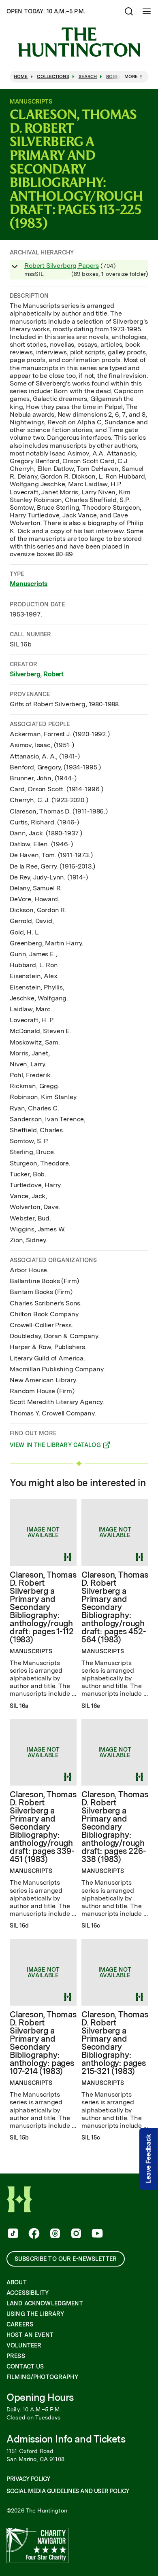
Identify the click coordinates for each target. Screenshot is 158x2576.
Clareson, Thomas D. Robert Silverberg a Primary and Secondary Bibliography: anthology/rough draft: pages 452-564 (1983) (115, 1607)
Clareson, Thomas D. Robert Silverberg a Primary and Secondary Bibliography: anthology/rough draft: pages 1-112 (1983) (43, 1607)
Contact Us (25, 2366)
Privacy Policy (28, 2479)
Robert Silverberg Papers (62, 266)
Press (16, 2356)
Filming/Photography (42, 2377)
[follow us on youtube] (96, 2234)
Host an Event (30, 2335)
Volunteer (24, 2345)
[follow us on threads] (54, 2234)
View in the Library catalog (55, 1446)
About (17, 2282)
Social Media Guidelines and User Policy (68, 2491)
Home (21, 77)
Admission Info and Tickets (66, 2439)
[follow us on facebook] (33, 2234)
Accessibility (28, 2293)
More (131, 76)
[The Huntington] (79, 42)
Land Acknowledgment (45, 2303)
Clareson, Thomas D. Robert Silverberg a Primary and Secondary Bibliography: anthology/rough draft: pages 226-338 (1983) (115, 1827)
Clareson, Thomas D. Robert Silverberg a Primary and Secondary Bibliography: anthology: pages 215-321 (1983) (115, 2043)
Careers (20, 2324)
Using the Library (35, 2314)
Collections (53, 77)
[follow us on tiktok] (12, 2234)
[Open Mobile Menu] (147, 11)
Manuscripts (29, 584)
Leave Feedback (148, 2159)
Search (88, 77)
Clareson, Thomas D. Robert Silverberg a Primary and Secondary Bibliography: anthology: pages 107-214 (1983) (43, 2043)
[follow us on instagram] (75, 2234)
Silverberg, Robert (37, 674)
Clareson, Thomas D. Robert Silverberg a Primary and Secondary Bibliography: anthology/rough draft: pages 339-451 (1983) (43, 1827)
